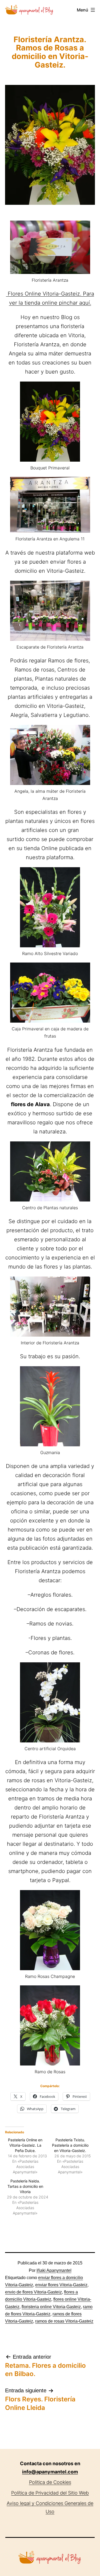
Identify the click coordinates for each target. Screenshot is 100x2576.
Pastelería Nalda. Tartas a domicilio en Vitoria (25, 2186)
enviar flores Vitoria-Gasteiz (61, 2285)
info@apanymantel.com (50, 2472)
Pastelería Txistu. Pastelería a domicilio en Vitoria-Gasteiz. (70, 2145)
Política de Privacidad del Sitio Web (50, 2493)
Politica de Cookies (50, 2482)
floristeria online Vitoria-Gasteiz (51, 2307)
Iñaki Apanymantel (54, 2270)
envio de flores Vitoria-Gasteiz (33, 2292)
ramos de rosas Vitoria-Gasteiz (64, 2321)
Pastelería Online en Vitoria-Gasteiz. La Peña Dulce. (25, 2145)
